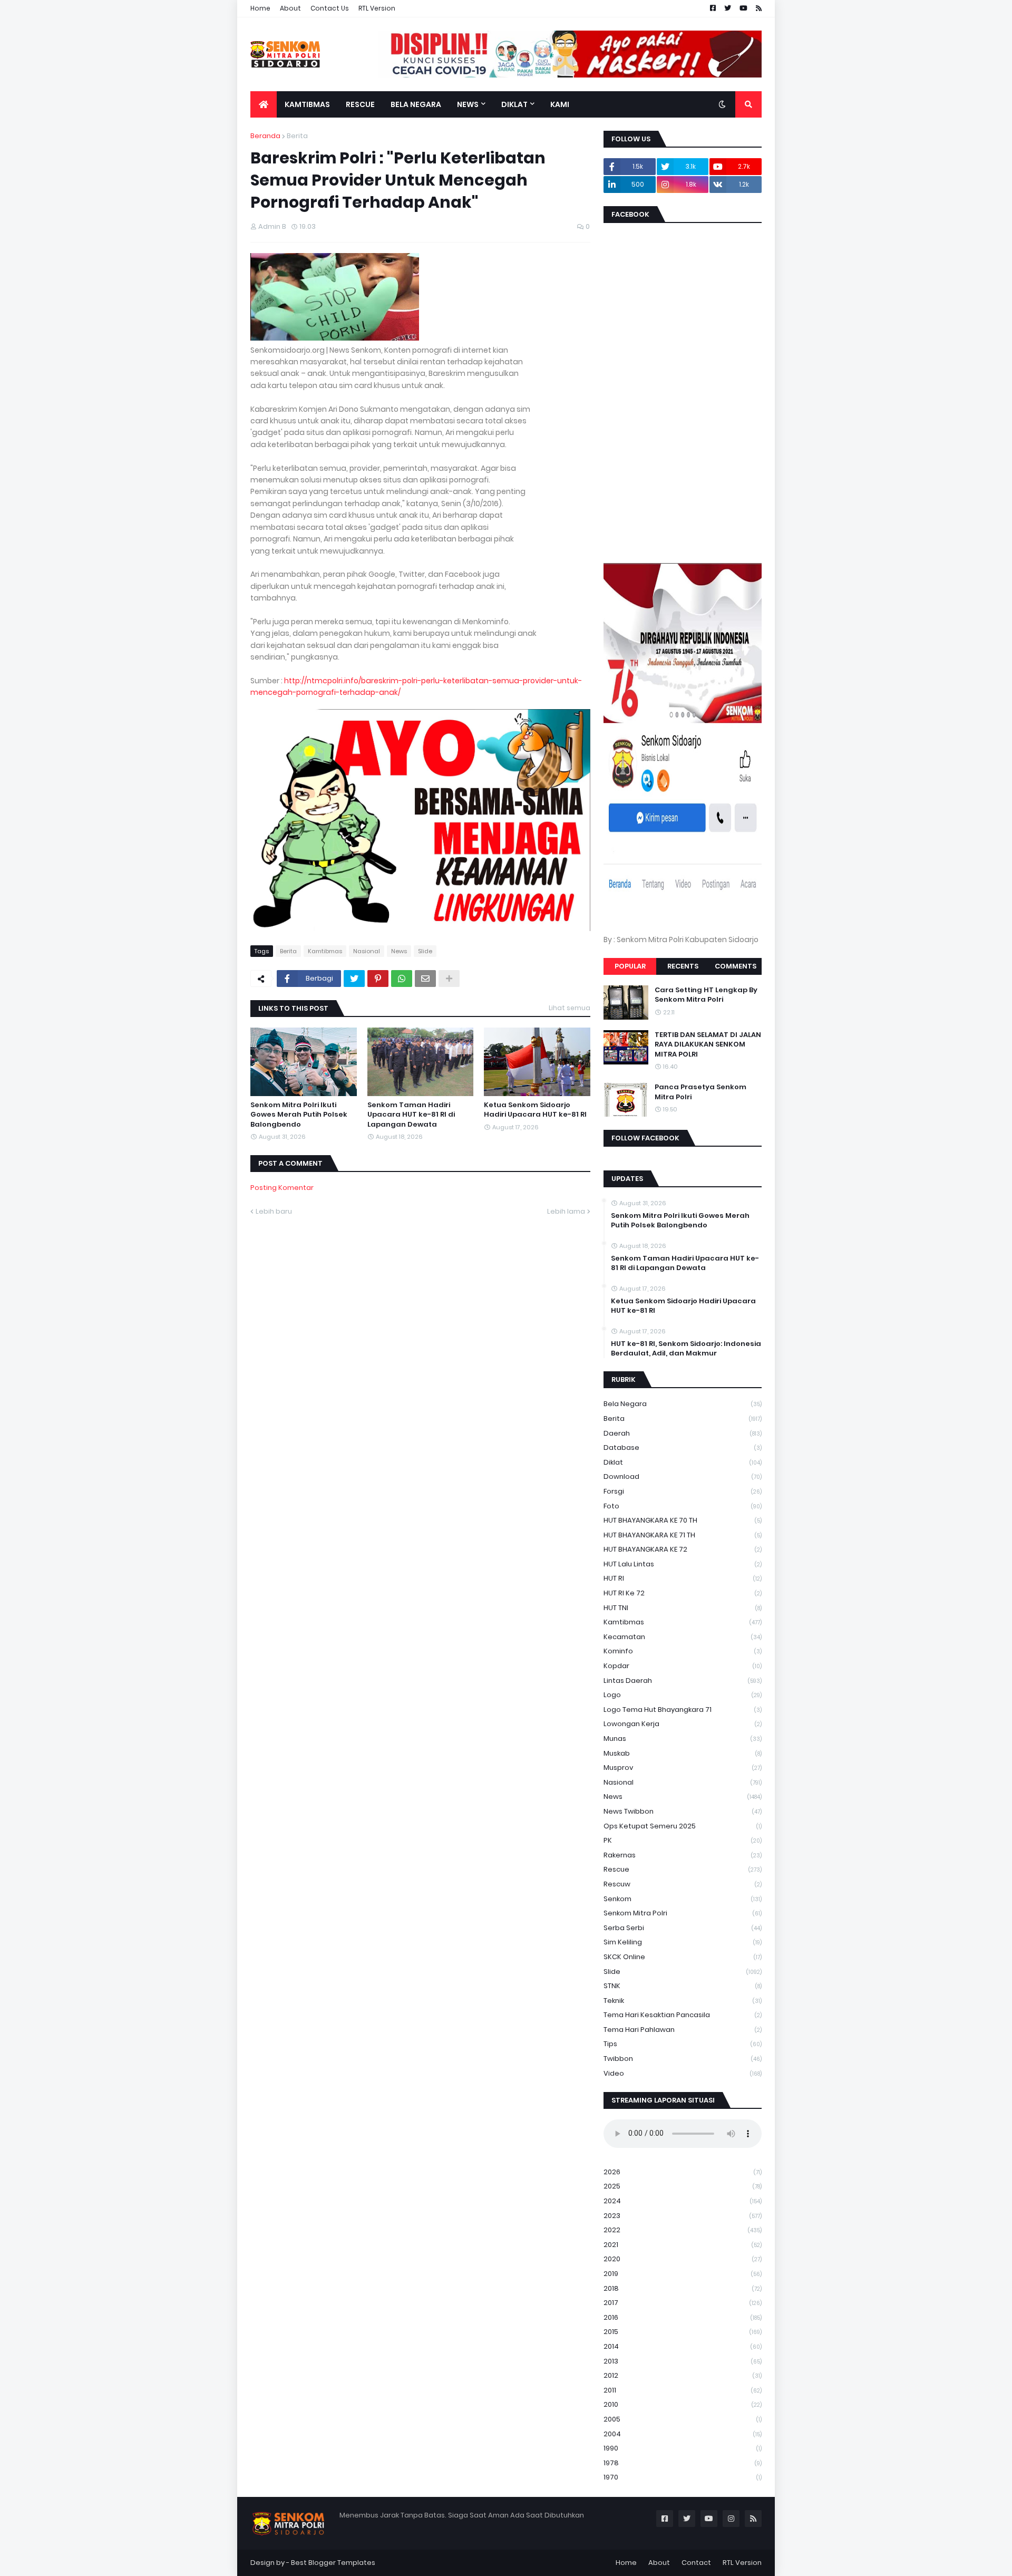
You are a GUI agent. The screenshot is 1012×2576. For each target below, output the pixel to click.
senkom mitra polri (683, 1913)
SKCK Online (683, 1957)
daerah (683, 1433)
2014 (683, 2346)
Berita (297, 136)
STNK (683, 1986)
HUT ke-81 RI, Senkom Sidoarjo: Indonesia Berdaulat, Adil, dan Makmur (686, 1349)
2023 (683, 2216)
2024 (683, 2201)
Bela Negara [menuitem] (416, 104)
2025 (683, 2186)
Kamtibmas (325, 951)
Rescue (683, 1869)
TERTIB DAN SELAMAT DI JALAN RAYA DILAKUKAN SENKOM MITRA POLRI (708, 1044)
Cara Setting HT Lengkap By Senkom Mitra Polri (706, 995)
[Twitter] (354, 979)
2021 (683, 2245)
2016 (683, 2317)
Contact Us (330, 8)
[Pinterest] (378, 979)
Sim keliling (683, 1942)
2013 (683, 2361)
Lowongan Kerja (683, 1724)
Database (683, 1447)
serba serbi (683, 1928)
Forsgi (683, 1491)
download (683, 1476)
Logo (683, 1695)
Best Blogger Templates (333, 2563)
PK (683, 1840)
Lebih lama (566, 1211)
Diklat (683, 1462)
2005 (683, 2419)
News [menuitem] (468, 104)
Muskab (683, 1753)
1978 (683, 2463)
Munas (683, 1739)
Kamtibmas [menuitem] (307, 104)
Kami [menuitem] (560, 104)
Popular (630, 966)
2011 (683, 2390)
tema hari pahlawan (683, 2030)
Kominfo (683, 1651)
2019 (683, 2274)
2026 (683, 2172)
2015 (683, 2332)
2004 (683, 2434)
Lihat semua (570, 1008)
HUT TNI (683, 1608)
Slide (425, 951)
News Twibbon (683, 1811)
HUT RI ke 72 (683, 1593)
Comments (736, 966)
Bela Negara (683, 1404)
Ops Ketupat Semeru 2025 (683, 1826)
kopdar (683, 1666)
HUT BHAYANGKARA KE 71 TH (683, 1535)
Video (683, 2073)
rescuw (683, 1884)
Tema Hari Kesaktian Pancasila (683, 2015)
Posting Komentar (282, 1188)
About (290, 8)
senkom (683, 1899)
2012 (683, 2375)
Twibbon (683, 2059)
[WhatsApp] (402, 979)
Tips (683, 2044)
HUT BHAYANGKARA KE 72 (683, 1549)
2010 (683, 2404)
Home (260, 8)
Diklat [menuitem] (514, 104)
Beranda (265, 136)
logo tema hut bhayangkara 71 (683, 1710)
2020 (683, 2259)
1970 (683, 2477)
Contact (696, 2563)
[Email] (425, 979)
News (399, 951)
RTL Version (377, 8)
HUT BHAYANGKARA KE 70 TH (683, 1520)
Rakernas (683, 1855)
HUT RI (683, 1578)
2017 (683, 2303)
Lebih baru (274, 1211)
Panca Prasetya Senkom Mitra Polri (700, 1092)
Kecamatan (683, 1637)
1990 (683, 2448)
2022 (683, 2230)
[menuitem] (264, 104)
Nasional (367, 951)
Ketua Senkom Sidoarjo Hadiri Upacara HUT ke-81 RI (535, 1110)
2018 (683, 2288)
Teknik (683, 2001)
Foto (683, 1506)
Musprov (683, 1768)
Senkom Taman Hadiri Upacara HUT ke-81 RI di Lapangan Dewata (411, 1115)
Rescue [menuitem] (360, 104)
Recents (683, 966)
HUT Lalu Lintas (683, 1564)
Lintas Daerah (683, 1681)
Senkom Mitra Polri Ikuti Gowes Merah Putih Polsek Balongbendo (299, 1115)
